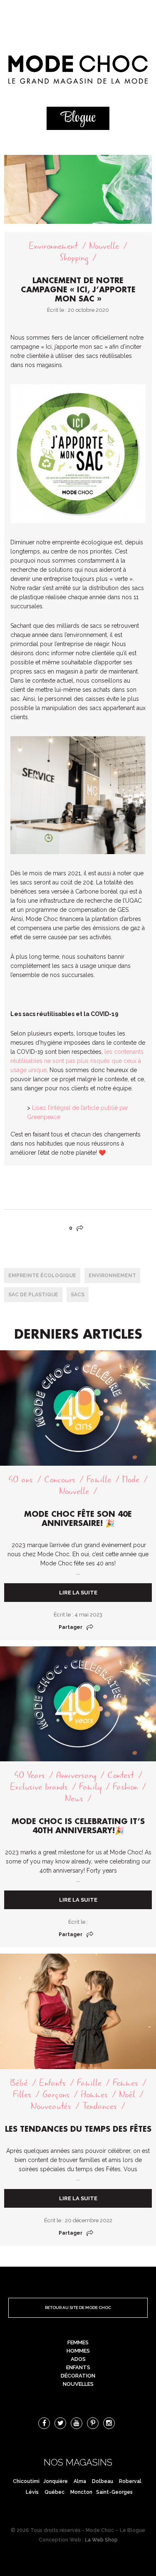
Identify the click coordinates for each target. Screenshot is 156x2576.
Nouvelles (78, 2384)
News (74, 1799)
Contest (121, 1775)
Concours (60, 1480)
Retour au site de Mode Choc (78, 2308)
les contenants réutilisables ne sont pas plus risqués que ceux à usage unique (77, 1061)
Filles (22, 2095)
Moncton (81, 2492)
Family (90, 1787)
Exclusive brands (39, 1787)
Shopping (74, 258)
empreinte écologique (42, 1276)
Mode (131, 1480)
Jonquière (56, 2481)
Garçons (56, 2095)
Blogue (78, 118)
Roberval (130, 2481)
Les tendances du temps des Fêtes (78, 2129)
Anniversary (76, 1775)
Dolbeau (103, 2481)
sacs (78, 1295)
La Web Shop (101, 2540)
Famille (99, 1480)
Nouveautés (51, 2106)
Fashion (125, 1787)
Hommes (94, 2095)
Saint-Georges (114, 2492)
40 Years (30, 1775)
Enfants (52, 2083)
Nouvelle (104, 246)
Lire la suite (78, 1593)
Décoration (78, 2376)
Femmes (125, 2083)
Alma (80, 2481)
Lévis (32, 2492)
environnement (112, 1276)
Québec (54, 2492)
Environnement (53, 246)
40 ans (21, 1480)
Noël (127, 2095)
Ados (78, 2359)
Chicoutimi (26, 2481)
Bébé (19, 2083)
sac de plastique (33, 1295)
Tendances (100, 2106)
